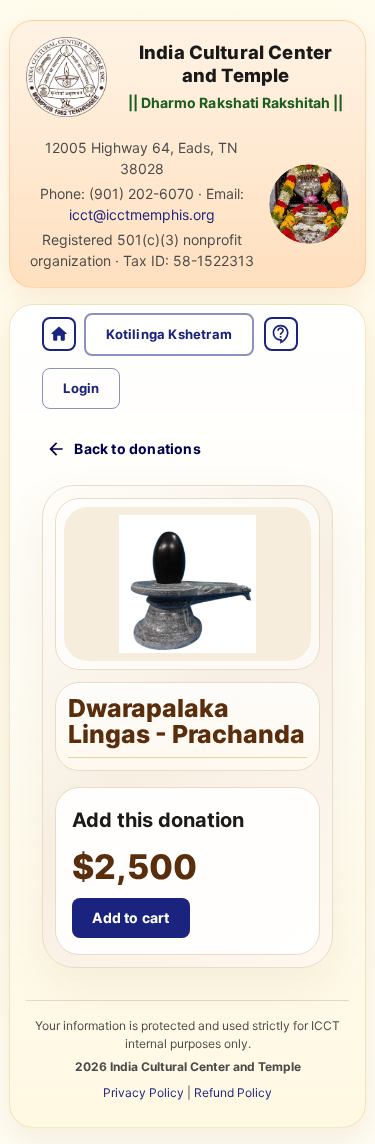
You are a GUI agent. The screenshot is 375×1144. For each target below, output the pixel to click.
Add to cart (130, 917)
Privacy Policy (143, 1092)
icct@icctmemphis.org (142, 214)
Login (81, 388)
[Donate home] (59, 334)
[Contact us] (281, 334)
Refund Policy (233, 1092)
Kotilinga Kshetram (169, 334)
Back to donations (137, 448)
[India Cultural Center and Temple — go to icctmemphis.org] (66, 77)
